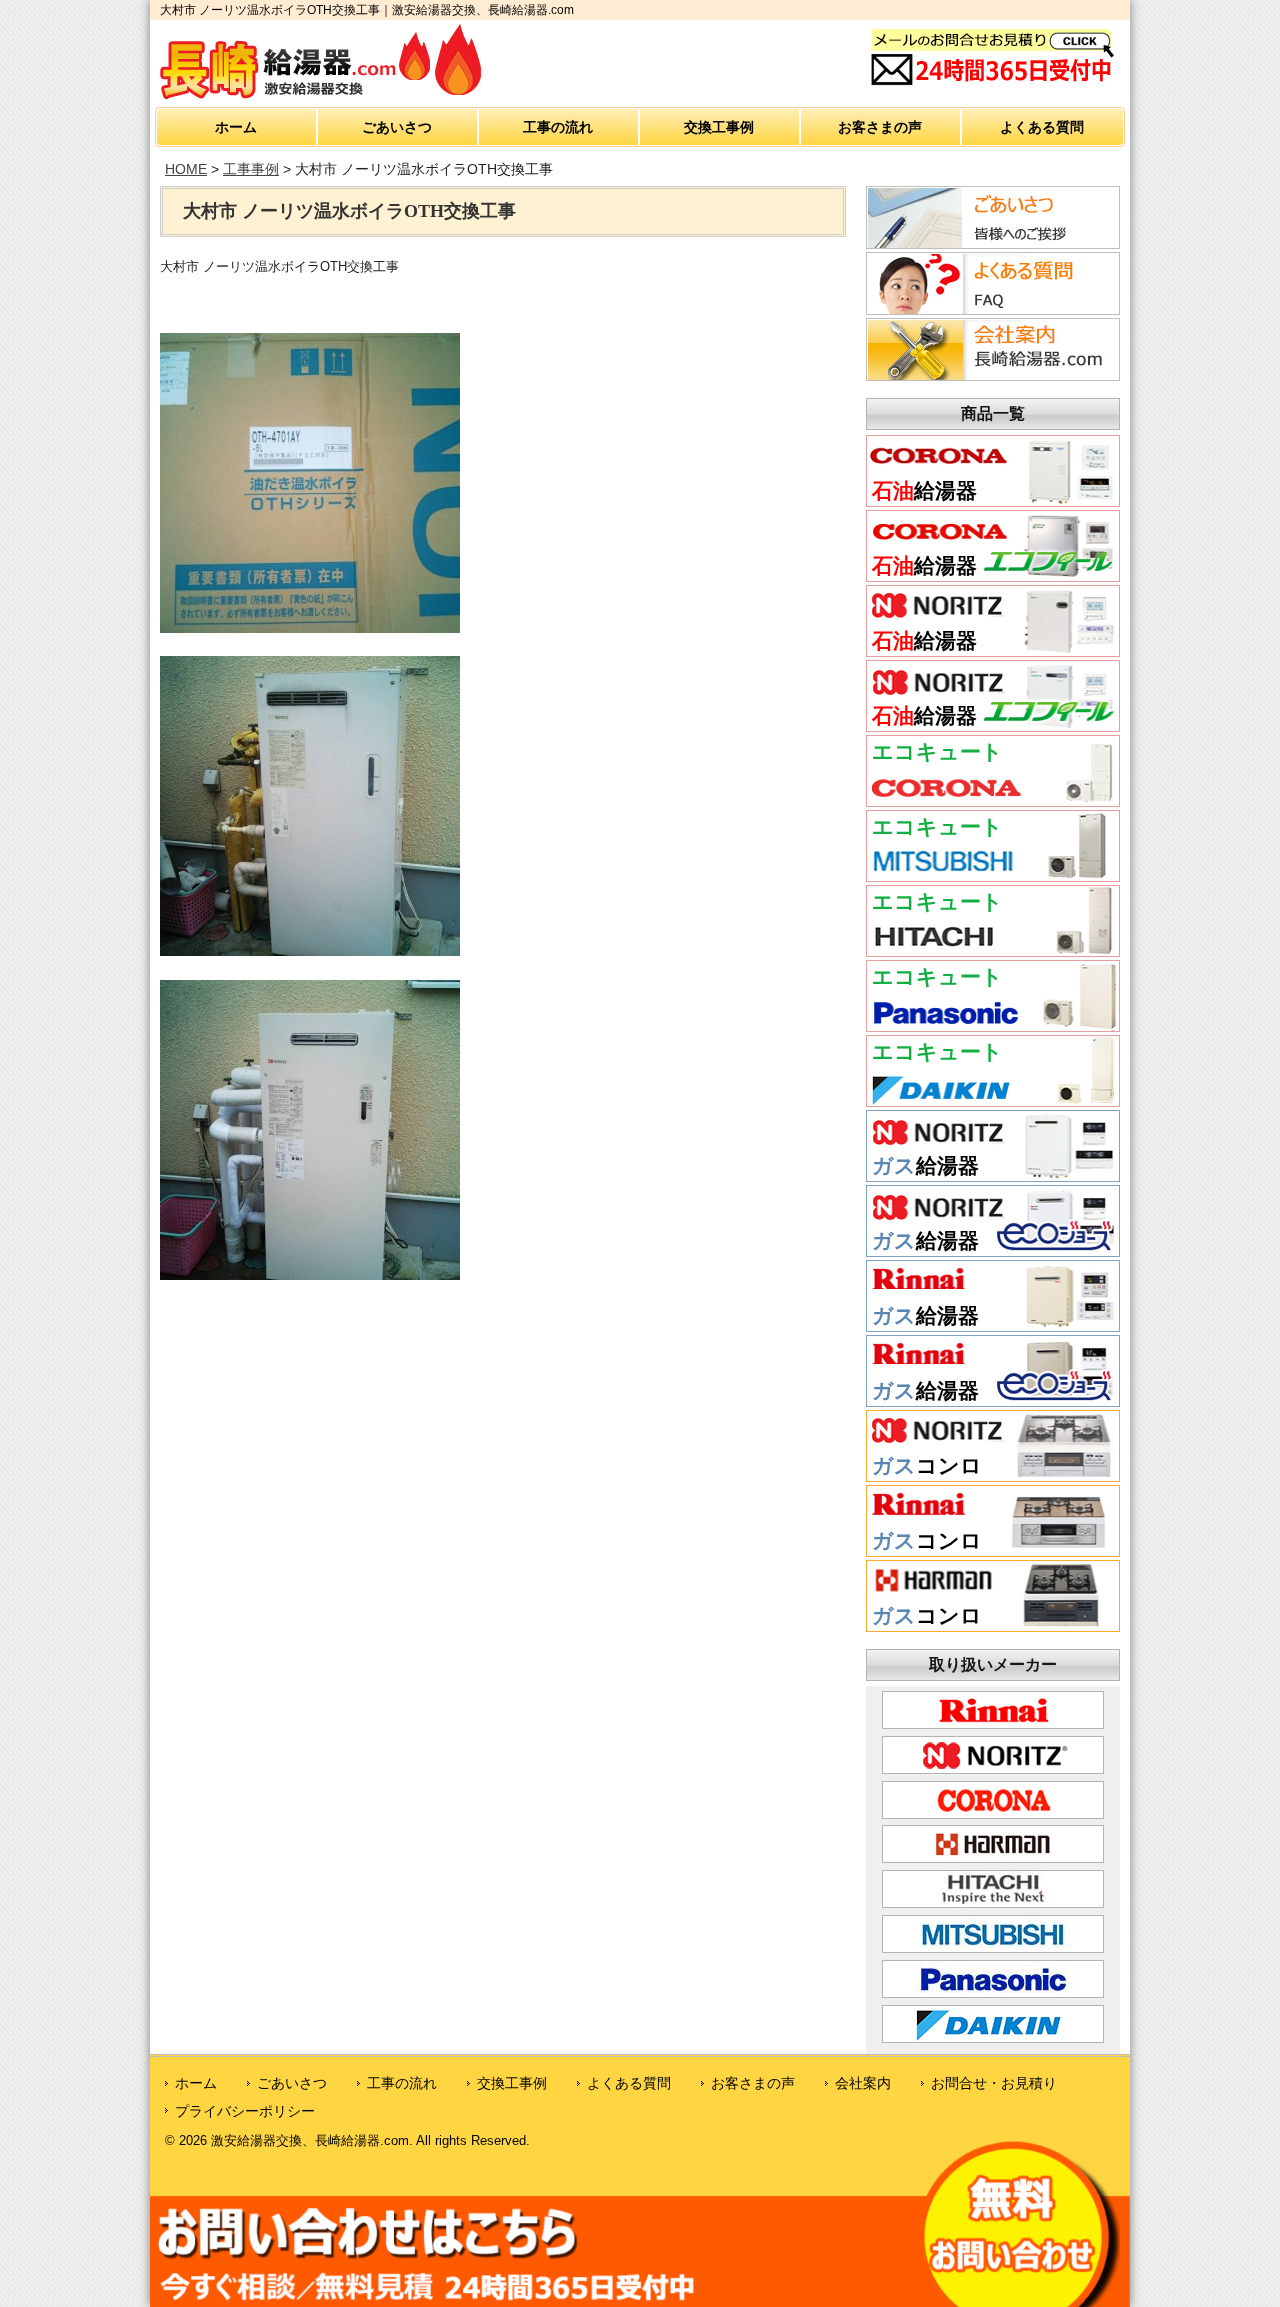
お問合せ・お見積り (994, 2083)
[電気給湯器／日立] (993, 949)
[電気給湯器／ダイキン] (993, 1099)
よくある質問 (1042, 127)
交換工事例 (719, 127)
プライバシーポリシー (245, 2111)
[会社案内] (990, 375)
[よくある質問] (990, 309)
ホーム (236, 127)
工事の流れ (558, 127)
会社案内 (863, 2083)
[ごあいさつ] (990, 243)
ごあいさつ (397, 127)
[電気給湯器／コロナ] (993, 799)
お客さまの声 (880, 127)
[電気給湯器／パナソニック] (993, 1024)
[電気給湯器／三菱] (993, 874)
